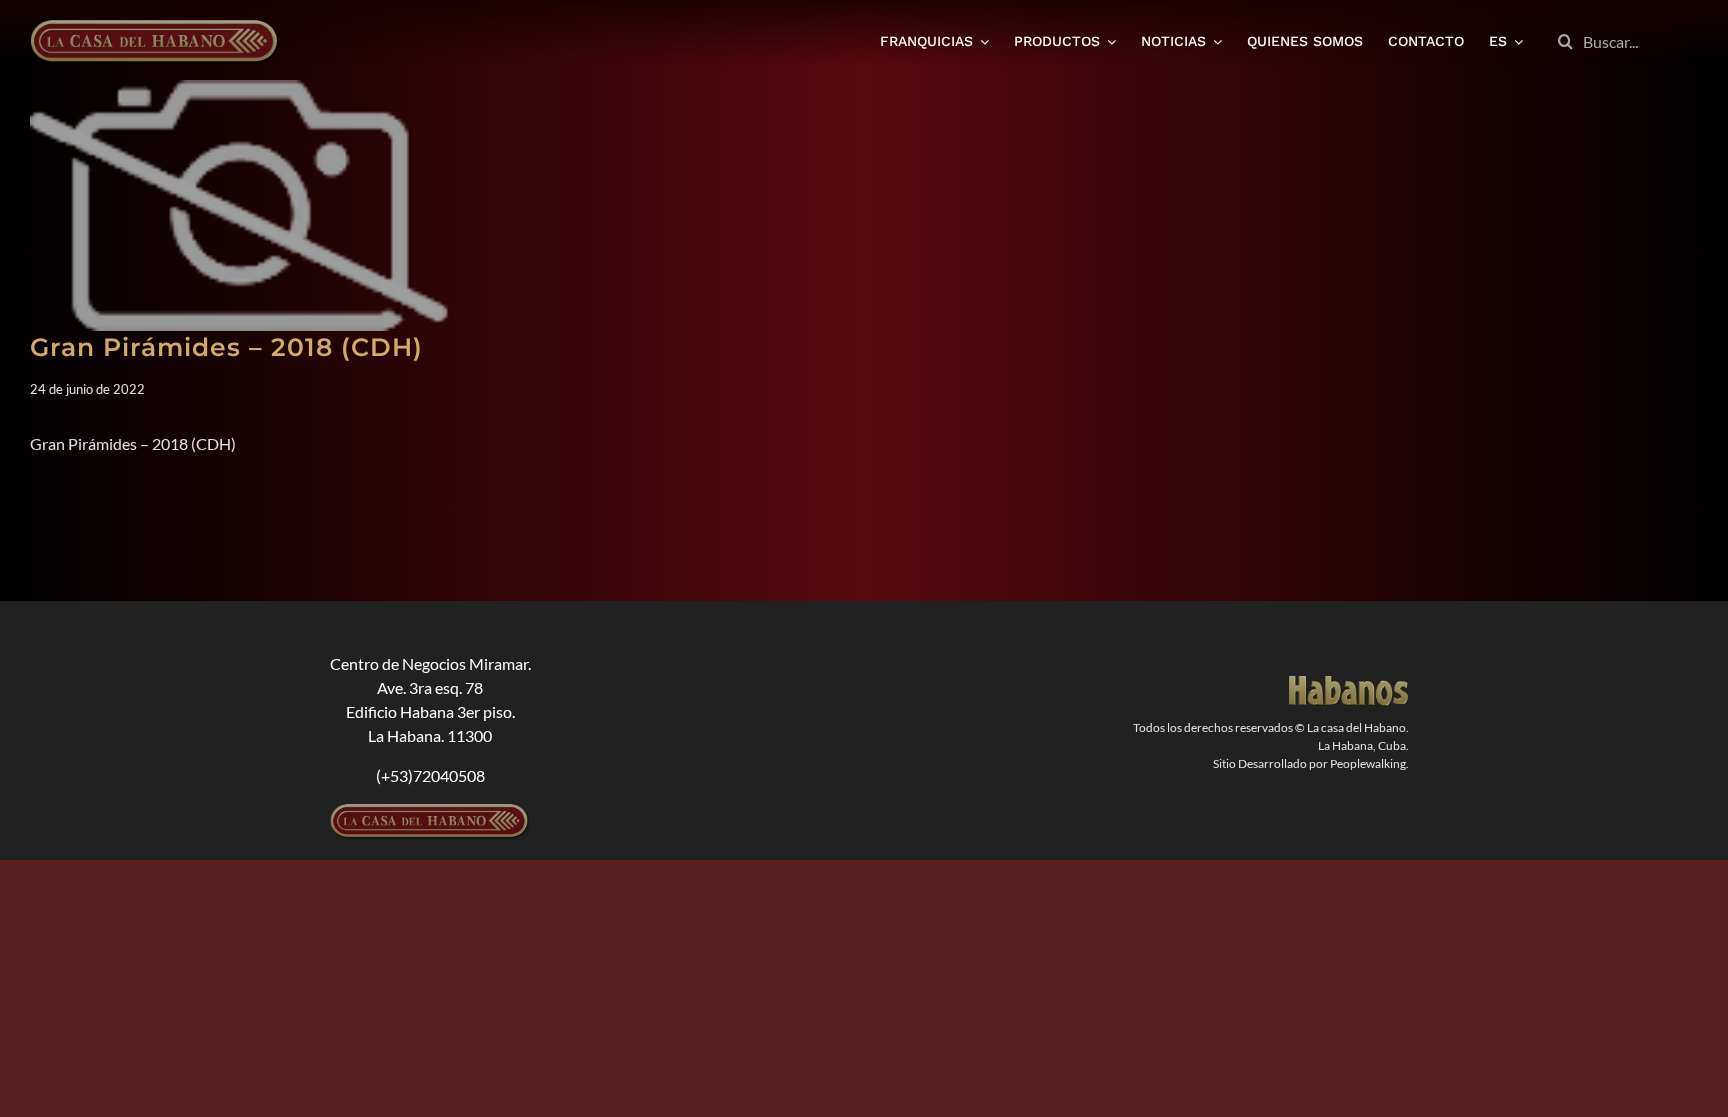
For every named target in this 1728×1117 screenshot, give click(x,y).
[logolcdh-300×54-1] (430, 811)
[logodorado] (1349, 683)
